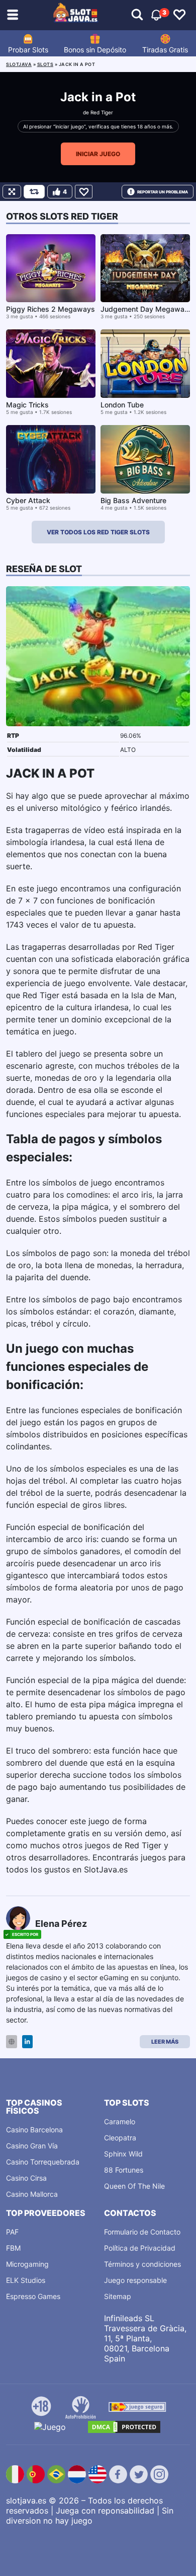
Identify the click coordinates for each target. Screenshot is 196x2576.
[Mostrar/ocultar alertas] (137, 15)
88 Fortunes (124, 2170)
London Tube (122, 405)
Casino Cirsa (26, 2178)
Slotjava (19, 64)
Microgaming (27, 2264)
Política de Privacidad (140, 2248)
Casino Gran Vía (32, 2146)
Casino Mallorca (32, 2194)
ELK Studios (26, 2280)
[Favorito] (84, 192)
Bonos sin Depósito (95, 50)
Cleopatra (120, 2138)
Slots (45, 64)
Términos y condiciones (142, 2264)
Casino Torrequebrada (43, 2162)
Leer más (165, 2042)
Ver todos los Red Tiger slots (98, 532)
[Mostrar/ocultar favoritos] (179, 15)
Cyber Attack (28, 500)
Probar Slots (28, 50)
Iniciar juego (98, 154)
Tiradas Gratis (165, 50)
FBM (13, 2248)
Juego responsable (135, 2280)
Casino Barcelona (34, 2130)
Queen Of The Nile (134, 2186)
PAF (12, 2232)
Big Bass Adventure (133, 500)
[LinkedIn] (27, 2042)
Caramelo (120, 2121)
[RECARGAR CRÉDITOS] (34, 192)
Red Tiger (102, 112)
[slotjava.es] (76, 15)
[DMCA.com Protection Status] (124, 2427)
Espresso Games (33, 2296)
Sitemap (118, 2296)
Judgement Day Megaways (146, 309)
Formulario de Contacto (142, 2232)
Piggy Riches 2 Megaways (51, 309)
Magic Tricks (27, 405)
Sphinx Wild (123, 2154)
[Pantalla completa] (12, 192)
